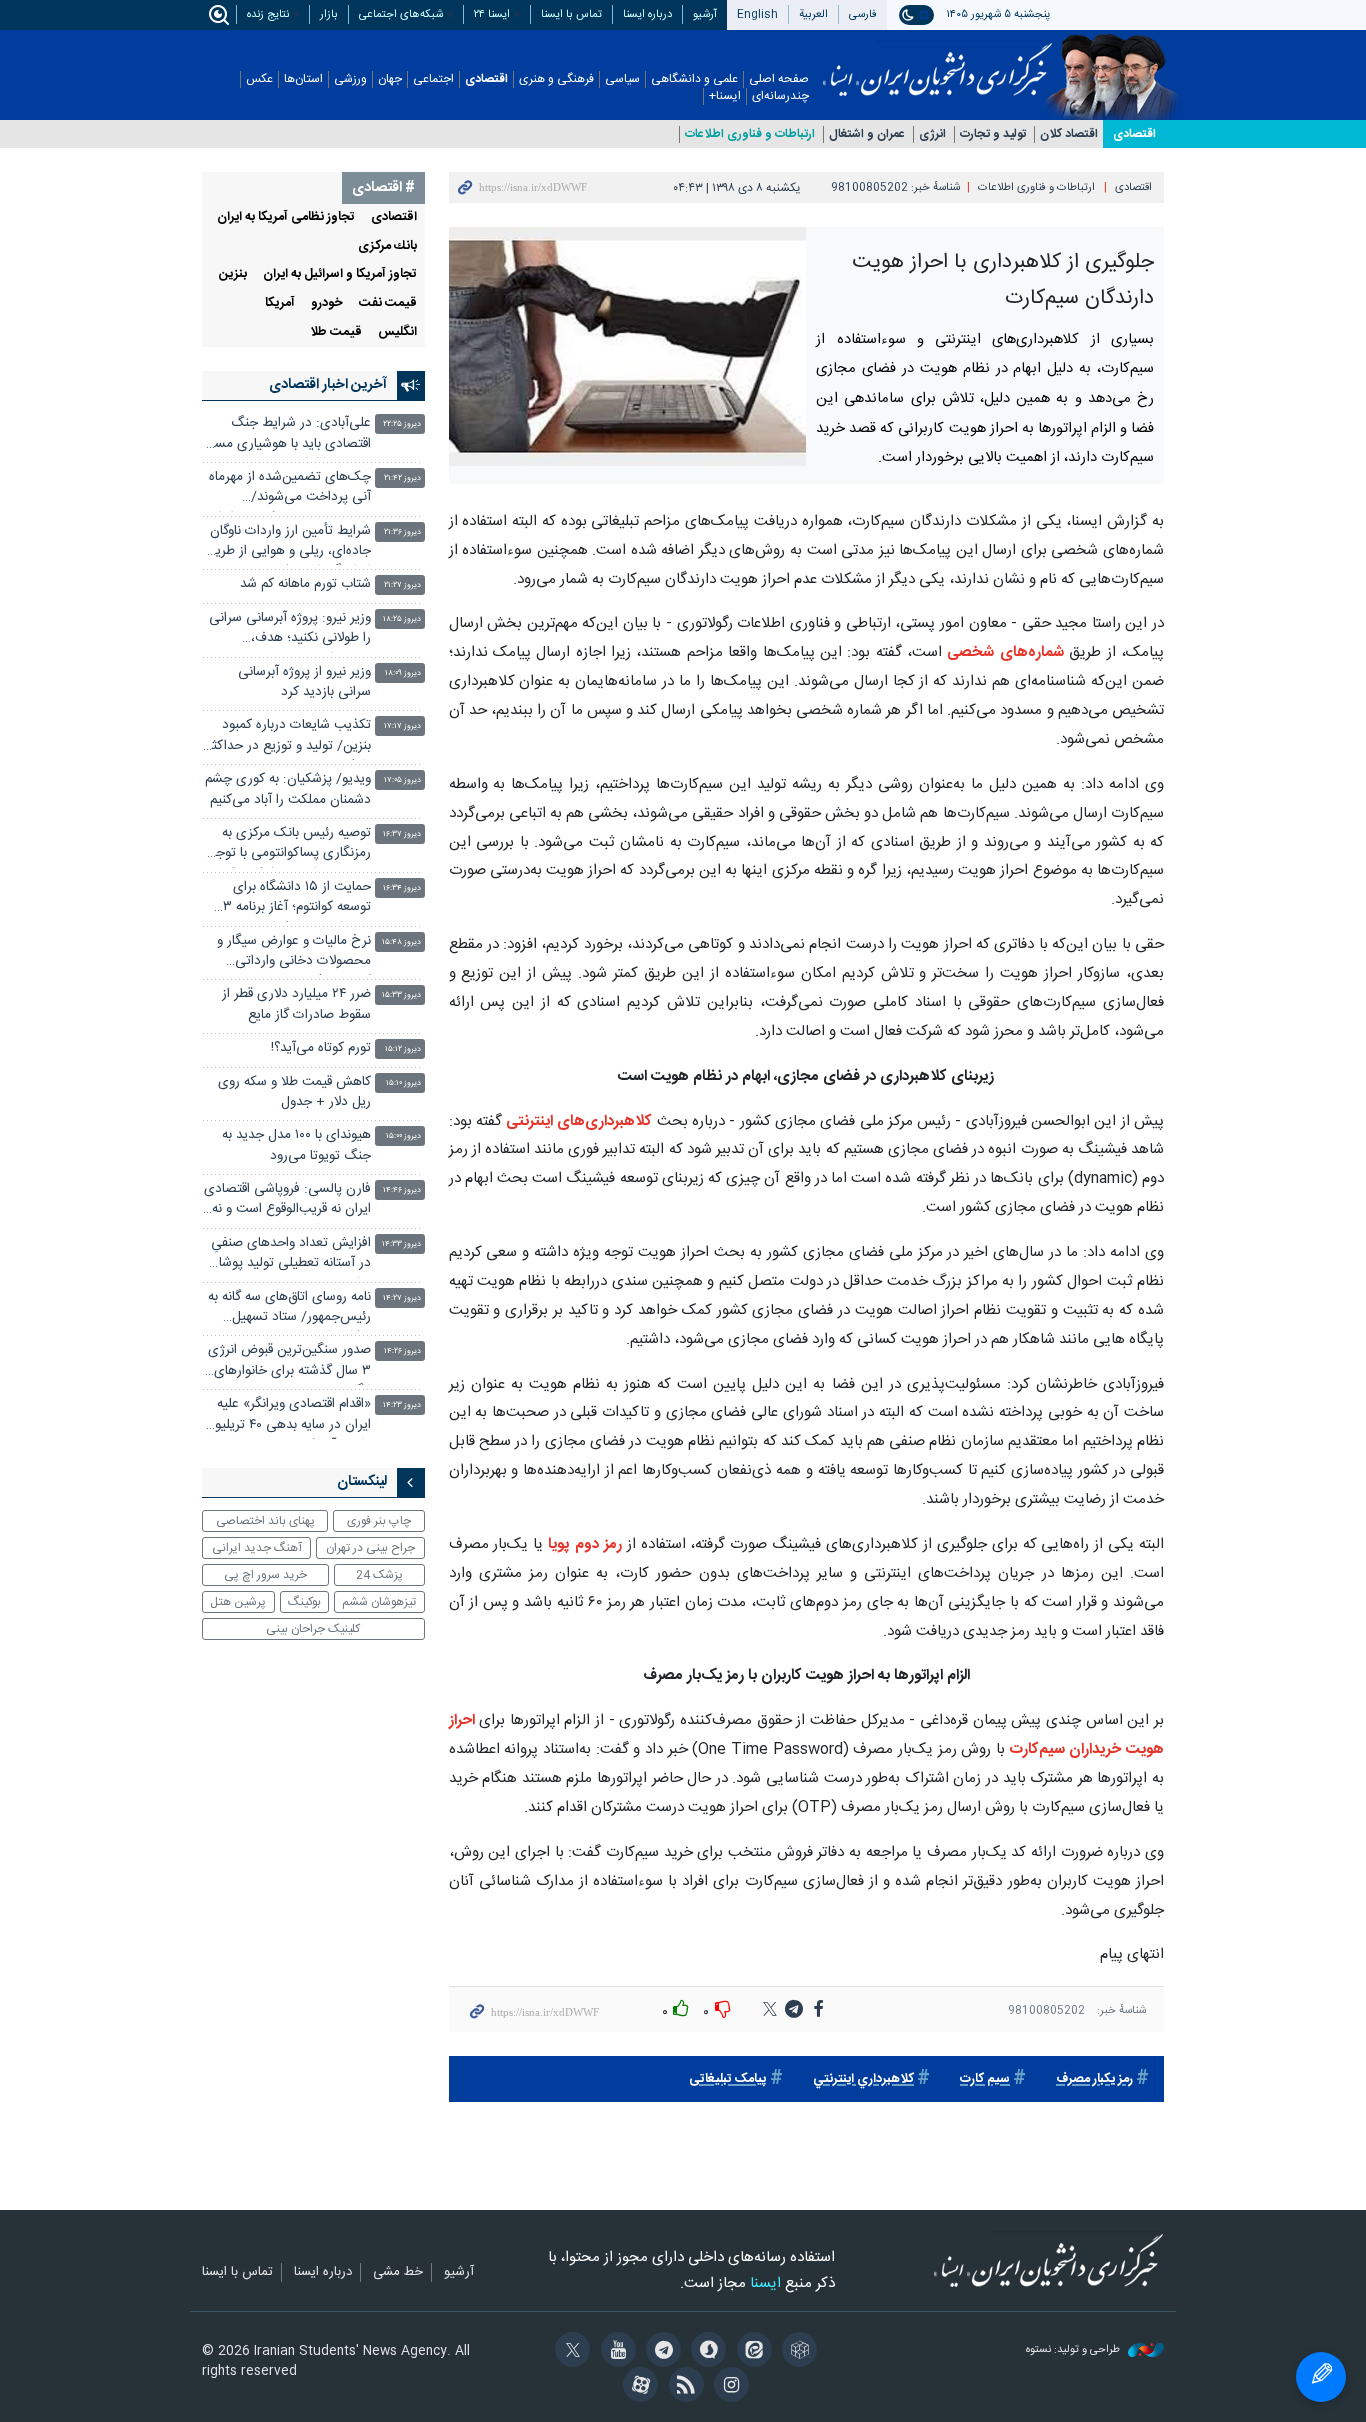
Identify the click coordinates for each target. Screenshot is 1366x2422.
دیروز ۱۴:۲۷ (402, 1298)
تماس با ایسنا (571, 14)
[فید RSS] (682, 2387)
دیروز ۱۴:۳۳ (401, 1244)
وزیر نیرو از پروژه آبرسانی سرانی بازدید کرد (304, 682)
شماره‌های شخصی (1003, 652)
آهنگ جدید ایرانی (257, 1548)
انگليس (397, 332)
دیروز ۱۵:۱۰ (403, 1083)
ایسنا (937, 63)
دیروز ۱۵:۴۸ (401, 942)
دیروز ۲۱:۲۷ (402, 585)
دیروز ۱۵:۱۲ (403, 1049)
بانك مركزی (387, 246)
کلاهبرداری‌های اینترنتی (579, 1121)
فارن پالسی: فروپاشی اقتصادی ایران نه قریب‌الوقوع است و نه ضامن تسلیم (287, 1201)
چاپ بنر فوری (379, 1521)
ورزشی (350, 79)
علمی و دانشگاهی (694, 79)
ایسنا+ (725, 96)
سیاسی (622, 79)
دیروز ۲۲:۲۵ (402, 424)
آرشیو (705, 14)
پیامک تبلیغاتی (728, 2079)
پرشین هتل (238, 1602)
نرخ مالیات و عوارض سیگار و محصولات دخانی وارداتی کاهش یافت (294, 953)
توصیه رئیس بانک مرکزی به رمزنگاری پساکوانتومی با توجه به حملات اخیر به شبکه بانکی (290, 845)
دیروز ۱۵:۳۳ (401, 995)
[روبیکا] (796, 2352)
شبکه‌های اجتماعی (401, 14)
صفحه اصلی (779, 79)
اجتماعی (433, 79)
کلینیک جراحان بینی (313, 1629)
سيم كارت (985, 2079)
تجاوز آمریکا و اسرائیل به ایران (340, 274)
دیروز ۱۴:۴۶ (402, 1190)
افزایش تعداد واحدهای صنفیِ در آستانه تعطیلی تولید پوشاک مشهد (288, 1255)
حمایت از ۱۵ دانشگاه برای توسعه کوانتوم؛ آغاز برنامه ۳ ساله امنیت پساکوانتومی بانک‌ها (297, 899)
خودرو (327, 303)
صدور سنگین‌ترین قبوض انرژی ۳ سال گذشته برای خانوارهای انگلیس (289, 1362)
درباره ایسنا (647, 14)
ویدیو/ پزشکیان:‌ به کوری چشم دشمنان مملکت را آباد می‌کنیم (288, 789)
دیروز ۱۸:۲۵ (402, 619)
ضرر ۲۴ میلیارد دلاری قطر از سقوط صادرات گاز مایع (296, 1004)
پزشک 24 (379, 1575)
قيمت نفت (388, 303)
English (757, 14)
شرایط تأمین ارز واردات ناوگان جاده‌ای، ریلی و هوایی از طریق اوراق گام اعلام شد (288, 543)
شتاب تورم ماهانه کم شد (305, 584)
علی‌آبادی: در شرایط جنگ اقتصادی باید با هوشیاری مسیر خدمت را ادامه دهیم (288, 435)
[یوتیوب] (614, 2352)
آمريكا (280, 303)
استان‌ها (303, 79)
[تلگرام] (660, 2352)
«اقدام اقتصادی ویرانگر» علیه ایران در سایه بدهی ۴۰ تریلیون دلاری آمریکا (288, 1416)
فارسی (863, 14)
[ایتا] (750, 2352)
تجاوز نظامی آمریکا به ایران (286, 217)
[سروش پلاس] (705, 2352)
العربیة (813, 14)
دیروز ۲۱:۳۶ (402, 532)
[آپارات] (637, 2387)
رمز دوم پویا (585, 1544)
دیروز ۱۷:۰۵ (402, 780)
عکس (259, 79)
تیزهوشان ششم (379, 1602)
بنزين (233, 274)
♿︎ (1321, 2377)
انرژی (932, 134)
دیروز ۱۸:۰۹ (403, 673)
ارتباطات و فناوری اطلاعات (750, 134)
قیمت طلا (336, 332)
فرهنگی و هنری (556, 79)
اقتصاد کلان (1069, 134)
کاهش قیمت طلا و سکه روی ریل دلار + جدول (294, 1092)
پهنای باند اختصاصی (265, 1521)
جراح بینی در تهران (370, 1548)
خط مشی (398, 2273)
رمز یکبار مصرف (1094, 2079)
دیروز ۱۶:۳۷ (402, 834)
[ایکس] (569, 2352)
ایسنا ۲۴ (492, 14)
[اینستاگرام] (728, 2387)
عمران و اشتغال (867, 134)
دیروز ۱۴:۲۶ (402, 1351)
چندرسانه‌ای (780, 96)
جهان (390, 79)
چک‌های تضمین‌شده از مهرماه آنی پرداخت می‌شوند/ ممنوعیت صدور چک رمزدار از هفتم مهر (290, 489)
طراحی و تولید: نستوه (1074, 2350)
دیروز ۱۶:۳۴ (402, 888)
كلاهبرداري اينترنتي (863, 2079)
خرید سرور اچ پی (265, 1575)
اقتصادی (486, 79)
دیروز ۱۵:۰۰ (403, 1136)
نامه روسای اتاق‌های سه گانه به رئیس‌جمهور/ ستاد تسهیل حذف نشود (289, 1309)
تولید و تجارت (993, 134)
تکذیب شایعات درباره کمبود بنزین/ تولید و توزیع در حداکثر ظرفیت (289, 737)
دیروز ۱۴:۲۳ (402, 1405)
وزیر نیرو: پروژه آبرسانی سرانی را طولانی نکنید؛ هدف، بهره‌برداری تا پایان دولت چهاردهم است (290, 630)
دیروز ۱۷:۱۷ (402, 726)
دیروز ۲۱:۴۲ (402, 478)
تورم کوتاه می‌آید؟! (321, 1048)
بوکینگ (304, 1602)
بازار (329, 14)
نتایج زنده (268, 14)
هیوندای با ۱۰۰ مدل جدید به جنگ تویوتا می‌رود (296, 1145)
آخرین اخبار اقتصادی (328, 385)
